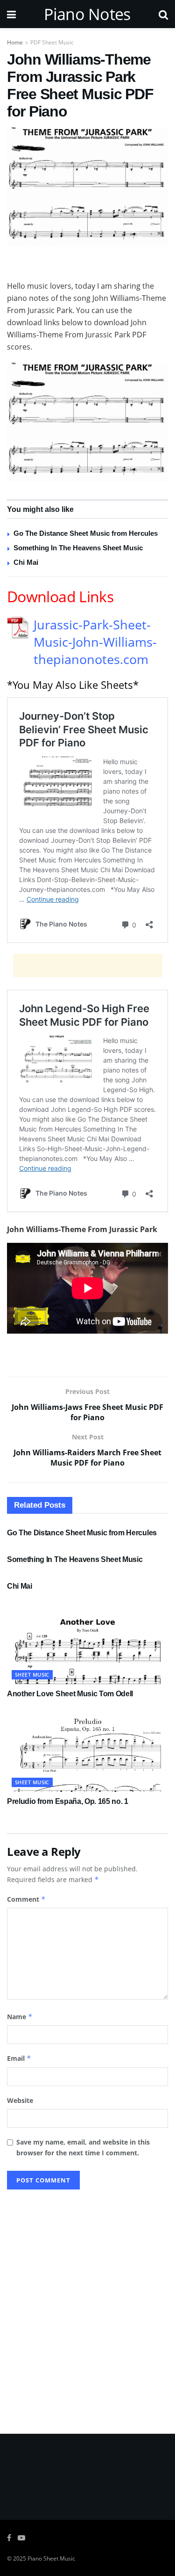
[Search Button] (163, 14)
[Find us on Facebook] (9, 2538)
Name (20, 2017)
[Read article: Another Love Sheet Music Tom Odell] (87, 1644)
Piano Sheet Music (51, 2558)
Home (15, 42)
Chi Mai (26, 562)
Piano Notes (87, 14)
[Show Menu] (11, 14)
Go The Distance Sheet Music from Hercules (86, 533)
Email (19, 2058)
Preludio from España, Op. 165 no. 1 (68, 1801)
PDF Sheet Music (52, 42)
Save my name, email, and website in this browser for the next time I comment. (83, 2147)
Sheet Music (32, 1675)
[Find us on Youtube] (21, 2538)
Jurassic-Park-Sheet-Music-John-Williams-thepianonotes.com (95, 642)
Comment (26, 1899)
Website (20, 2100)
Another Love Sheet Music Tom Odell (70, 1694)
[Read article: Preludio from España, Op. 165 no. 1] (87, 1752)
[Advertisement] (88, 265)
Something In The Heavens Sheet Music (78, 548)
